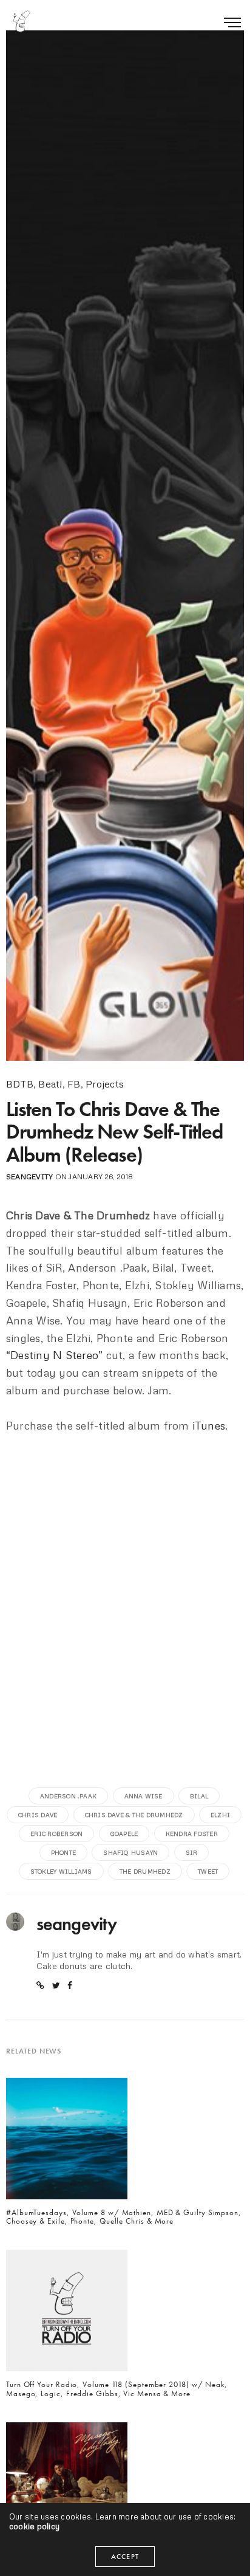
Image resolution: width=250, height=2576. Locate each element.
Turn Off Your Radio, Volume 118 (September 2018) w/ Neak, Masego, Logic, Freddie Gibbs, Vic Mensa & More (117, 2389)
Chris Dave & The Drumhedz (134, 1815)
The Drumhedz (145, 1871)
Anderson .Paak (68, 1796)
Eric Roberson (56, 1834)
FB (74, 1084)
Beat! (50, 1084)
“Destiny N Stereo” (54, 1355)
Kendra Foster (192, 1834)
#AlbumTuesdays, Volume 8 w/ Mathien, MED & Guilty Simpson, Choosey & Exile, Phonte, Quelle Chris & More (124, 2217)
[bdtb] (21, 21)
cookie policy (34, 2526)
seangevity (29, 1177)
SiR (192, 1852)
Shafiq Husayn (130, 1852)
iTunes (209, 1425)
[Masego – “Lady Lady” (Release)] (67, 2487)
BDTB (20, 1084)
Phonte (63, 1852)
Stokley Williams (61, 1871)
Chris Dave (38, 1815)
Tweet (208, 1871)
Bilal (199, 1796)
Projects (105, 1084)
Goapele (124, 1834)
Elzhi (220, 1815)
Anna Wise (144, 1796)
